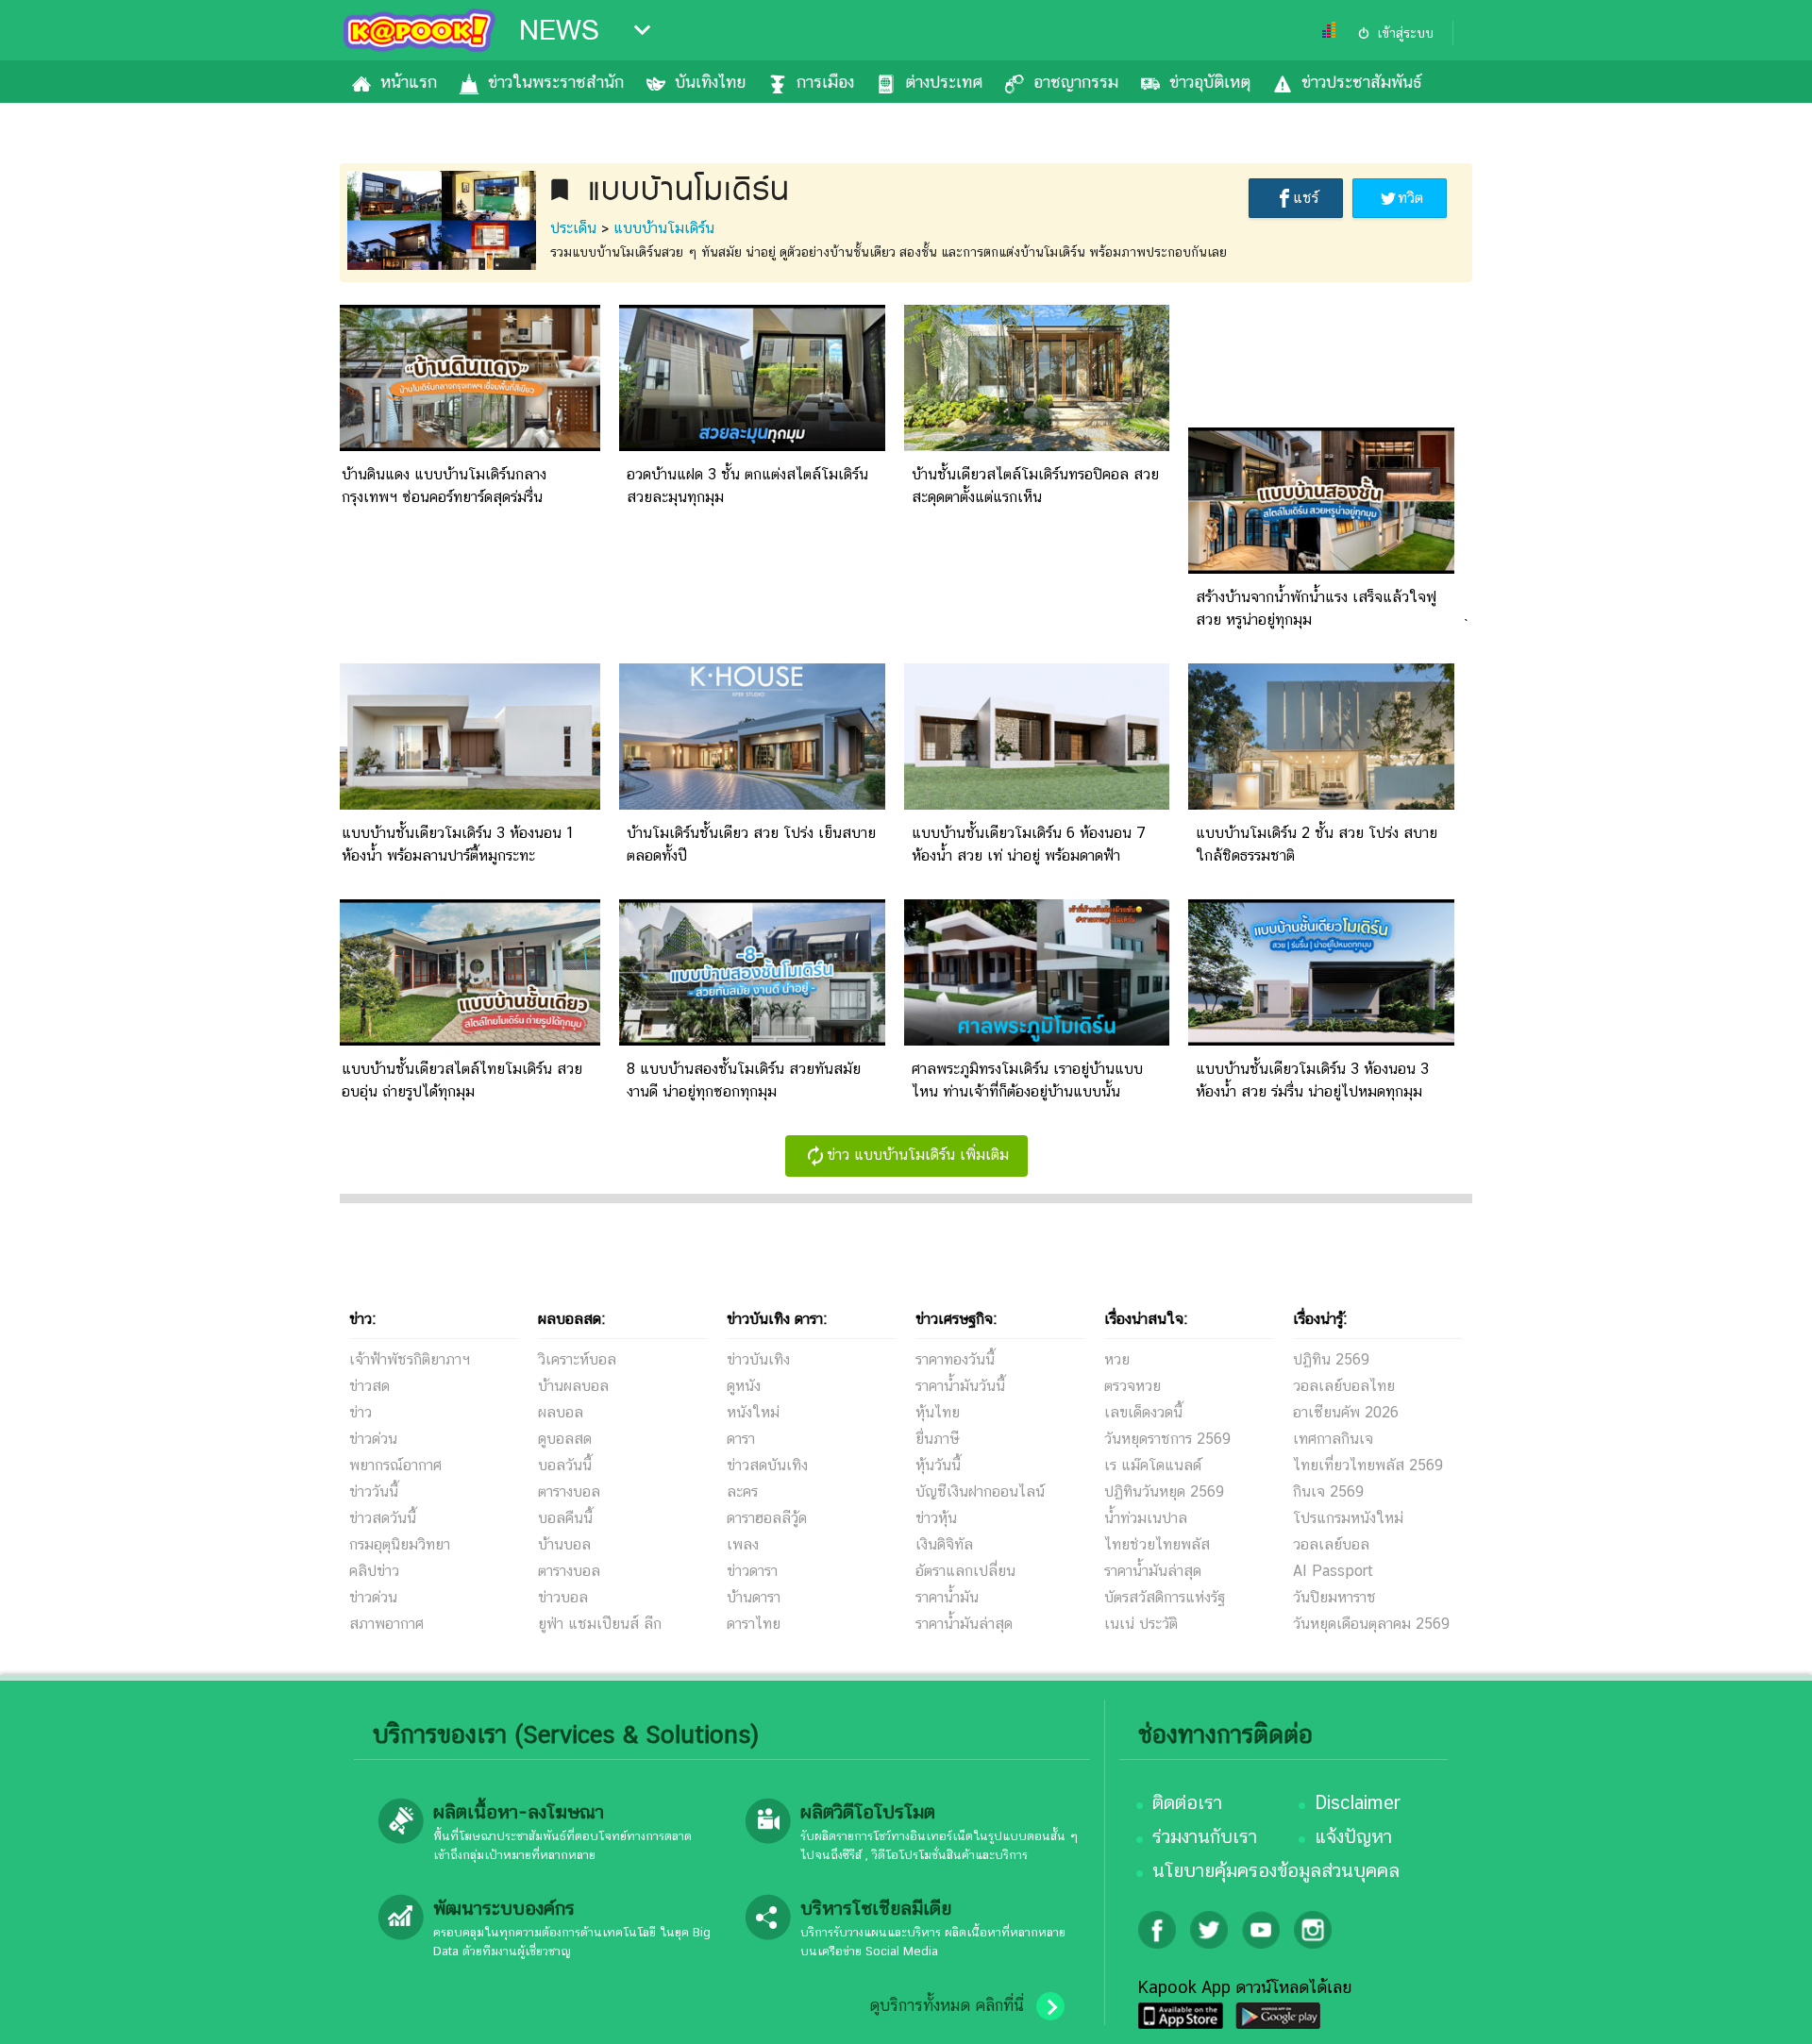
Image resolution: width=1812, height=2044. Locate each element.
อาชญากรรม (1076, 82)
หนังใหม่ (753, 1412)
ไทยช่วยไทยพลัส (1157, 1544)
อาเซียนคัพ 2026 (1346, 1412)
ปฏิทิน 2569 (1331, 1359)
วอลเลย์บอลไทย (1344, 1386)
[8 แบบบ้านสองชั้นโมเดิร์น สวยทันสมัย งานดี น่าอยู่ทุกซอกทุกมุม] (752, 1040)
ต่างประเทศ (944, 82)
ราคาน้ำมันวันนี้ (960, 1386)
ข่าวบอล (563, 1597)
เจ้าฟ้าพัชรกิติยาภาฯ (410, 1359)
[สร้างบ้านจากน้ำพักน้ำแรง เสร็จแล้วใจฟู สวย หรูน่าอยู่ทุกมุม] (1321, 569)
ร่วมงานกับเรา (1205, 1836)
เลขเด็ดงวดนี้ (1143, 1412)
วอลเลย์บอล (1331, 1544)
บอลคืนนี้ (565, 1518)
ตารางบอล (569, 1491)
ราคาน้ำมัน (947, 1597)
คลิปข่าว (374, 1571)
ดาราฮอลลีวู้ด (767, 1518)
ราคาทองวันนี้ (955, 1359)
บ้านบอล (564, 1544)
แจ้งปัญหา (1353, 1836)
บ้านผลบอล (573, 1386)
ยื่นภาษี (937, 1439)
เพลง (743, 1544)
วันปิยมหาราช (1334, 1597)
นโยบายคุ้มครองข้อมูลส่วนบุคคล (1276, 1870)
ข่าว (361, 1412)
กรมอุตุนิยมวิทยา (400, 1544)
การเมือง (825, 82)
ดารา (741, 1439)
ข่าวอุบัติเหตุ (1210, 82)
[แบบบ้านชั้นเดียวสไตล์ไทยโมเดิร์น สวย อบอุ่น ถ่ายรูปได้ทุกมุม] (467, 1040)
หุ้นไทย (938, 1412)
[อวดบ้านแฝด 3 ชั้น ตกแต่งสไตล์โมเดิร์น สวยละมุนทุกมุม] (752, 446)
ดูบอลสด (565, 1439)
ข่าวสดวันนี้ (383, 1518)
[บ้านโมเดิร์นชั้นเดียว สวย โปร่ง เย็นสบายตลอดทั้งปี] (752, 804)
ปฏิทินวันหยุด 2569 (1164, 1491)
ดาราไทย (754, 1624)
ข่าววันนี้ (374, 1491)
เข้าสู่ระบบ (1405, 33)
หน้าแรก (409, 82)
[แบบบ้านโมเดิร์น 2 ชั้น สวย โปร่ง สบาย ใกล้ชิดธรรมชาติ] (1321, 804)
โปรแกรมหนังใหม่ (1348, 1518)
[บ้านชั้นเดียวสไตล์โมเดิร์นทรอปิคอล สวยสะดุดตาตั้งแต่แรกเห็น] (1037, 446)
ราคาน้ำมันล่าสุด (964, 1624)
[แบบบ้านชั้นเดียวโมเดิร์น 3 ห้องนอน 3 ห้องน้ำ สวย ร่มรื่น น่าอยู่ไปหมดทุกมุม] (1321, 1040)
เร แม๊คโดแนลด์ (1153, 1465)
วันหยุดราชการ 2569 (1167, 1439)
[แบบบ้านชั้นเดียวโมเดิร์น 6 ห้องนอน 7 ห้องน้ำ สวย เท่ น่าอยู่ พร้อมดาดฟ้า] (1037, 804)
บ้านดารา (754, 1597)
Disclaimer (1358, 1802)
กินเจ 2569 (1328, 1491)
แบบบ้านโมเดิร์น (664, 228)
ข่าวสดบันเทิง (767, 1465)
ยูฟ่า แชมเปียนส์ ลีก (600, 1624)
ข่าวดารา (752, 1571)
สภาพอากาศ (386, 1624)
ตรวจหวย (1132, 1386)
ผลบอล (561, 1412)
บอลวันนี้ (565, 1465)
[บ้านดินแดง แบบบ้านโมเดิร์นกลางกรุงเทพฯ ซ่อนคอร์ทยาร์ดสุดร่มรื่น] (467, 446)
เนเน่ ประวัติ (1141, 1624)
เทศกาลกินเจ (1333, 1439)
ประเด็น (573, 228)
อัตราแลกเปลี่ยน (965, 1571)
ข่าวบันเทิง (758, 1359)
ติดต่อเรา (1187, 1802)
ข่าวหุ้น (936, 1518)
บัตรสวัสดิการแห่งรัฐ (1165, 1597)
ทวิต (1410, 198)
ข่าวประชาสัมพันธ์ (1361, 82)
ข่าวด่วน (373, 1439)
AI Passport (1333, 1571)
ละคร (742, 1491)
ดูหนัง (744, 1386)
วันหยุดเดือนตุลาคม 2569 (1371, 1624)
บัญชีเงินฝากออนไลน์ (980, 1491)
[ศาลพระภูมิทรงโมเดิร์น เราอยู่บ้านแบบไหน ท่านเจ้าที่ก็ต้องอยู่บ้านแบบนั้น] (1037, 1040)
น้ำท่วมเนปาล (1146, 1518)
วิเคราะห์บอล (577, 1359)
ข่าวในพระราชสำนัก (556, 82)
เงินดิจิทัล (944, 1544)
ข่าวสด (369, 1386)
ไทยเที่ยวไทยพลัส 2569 (1368, 1465)
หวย (1117, 1359)
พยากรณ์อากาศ (395, 1465)
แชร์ (1306, 198)
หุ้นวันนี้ (938, 1465)
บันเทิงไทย (710, 82)
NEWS (559, 30)
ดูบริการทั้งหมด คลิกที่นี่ (947, 2005)
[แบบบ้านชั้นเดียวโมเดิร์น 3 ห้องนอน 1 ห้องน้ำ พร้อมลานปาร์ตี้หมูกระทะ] (467, 804)
